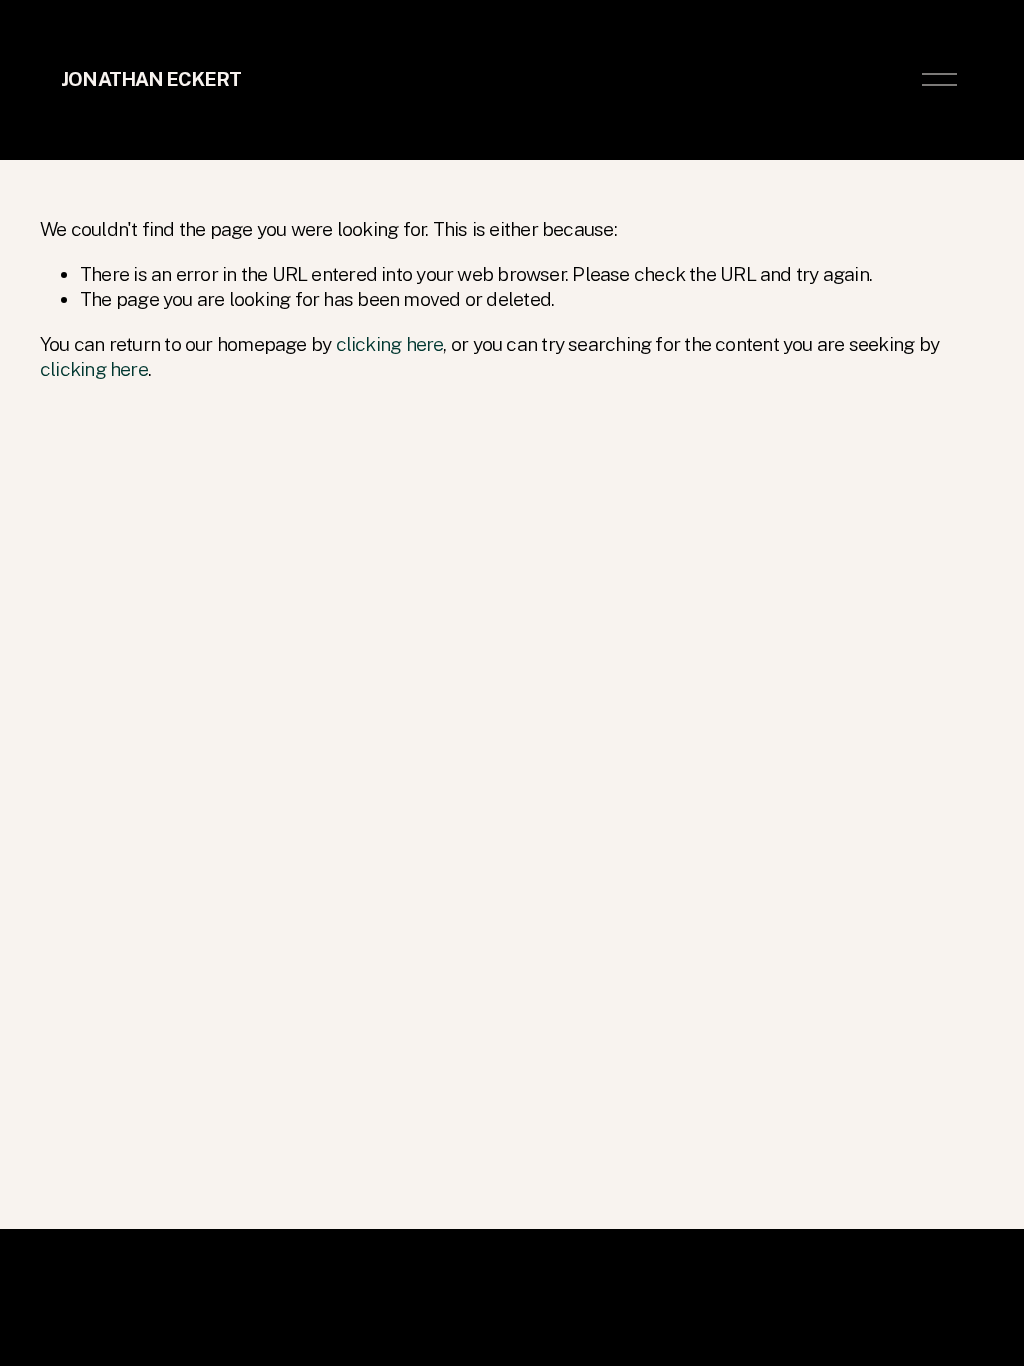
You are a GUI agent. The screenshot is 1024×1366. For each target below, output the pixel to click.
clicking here (390, 344)
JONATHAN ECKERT (150, 79)
